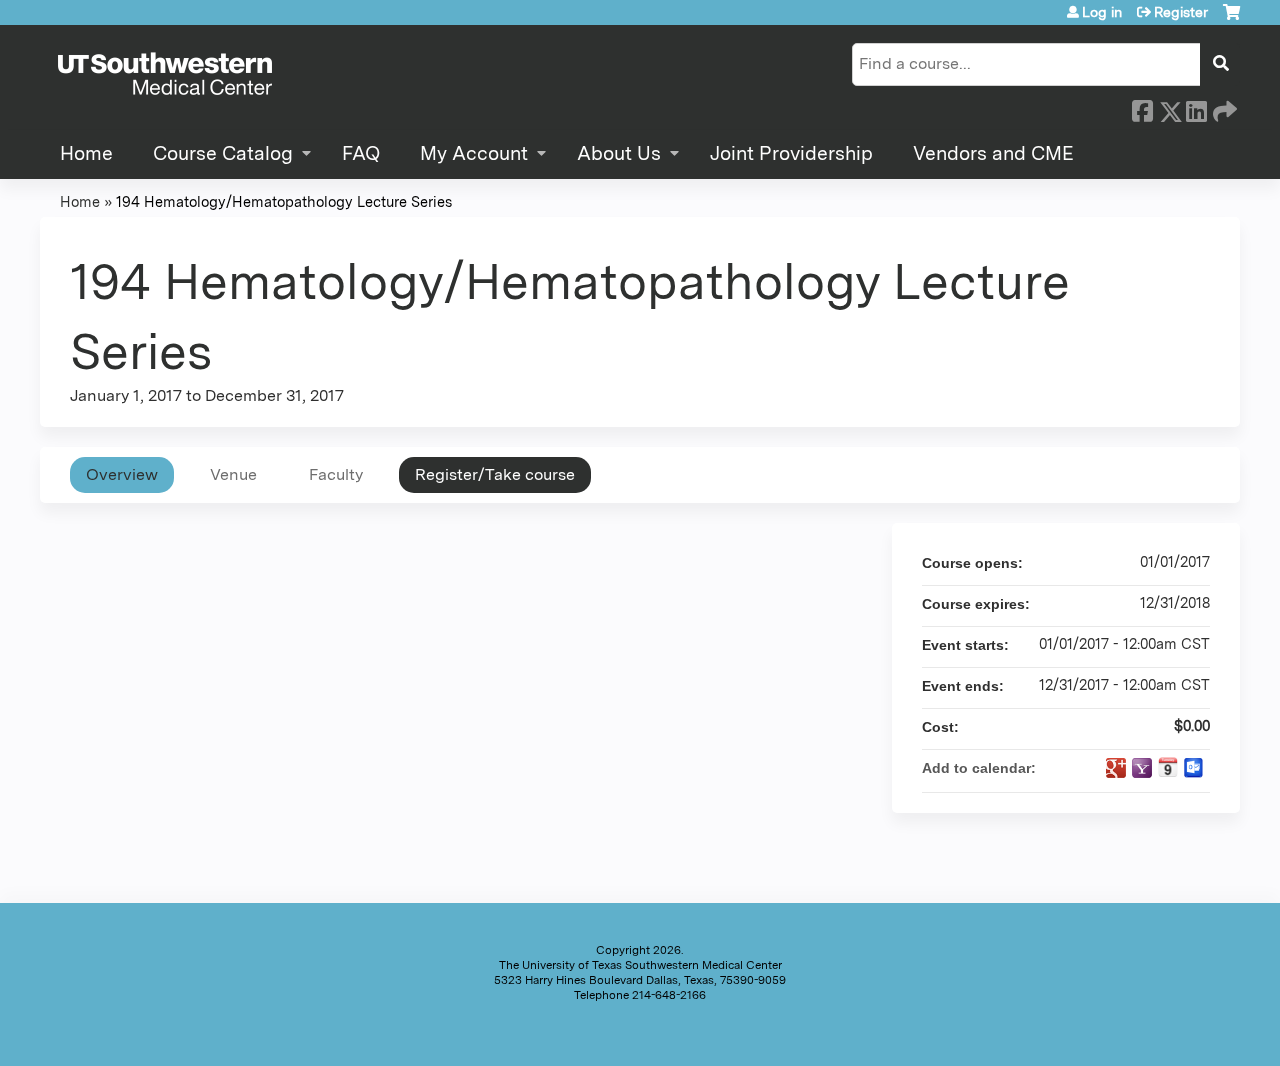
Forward (1223, 108)
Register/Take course (495, 474)
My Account (474, 153)
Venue (233, 474)
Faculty (336, 474)
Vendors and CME (993, 153)
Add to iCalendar (1168, 767)
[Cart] (1231, 19)
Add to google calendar (1116, 768)
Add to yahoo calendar (1142, 768)
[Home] (165, 75)
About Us (619, 153)
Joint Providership (791, 153)
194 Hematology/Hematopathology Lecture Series (284, 201)
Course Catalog (223, 153)
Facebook (1142, 108)
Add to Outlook (1194, 768)
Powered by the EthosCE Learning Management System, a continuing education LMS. (1169, 1033)
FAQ (361, 153)
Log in (1102, 12)
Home (86, 153)
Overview (122, 474)
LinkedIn (1196, 108)
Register (1181, 12)
